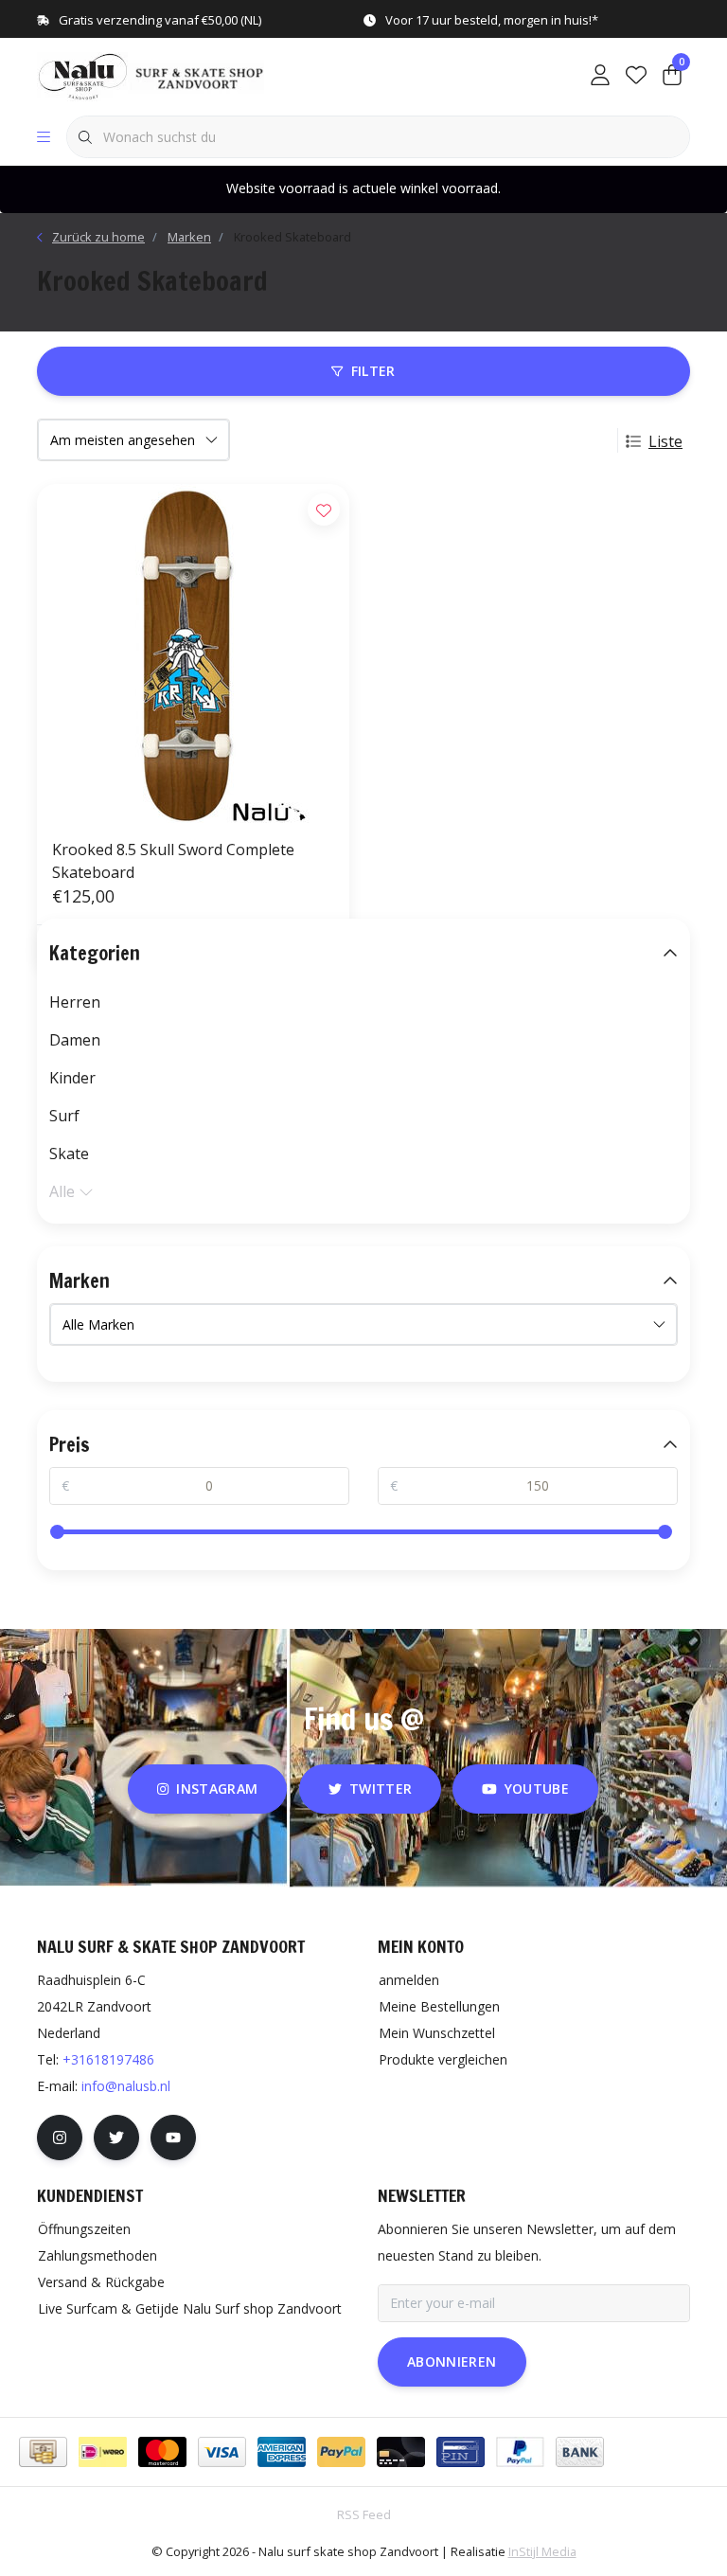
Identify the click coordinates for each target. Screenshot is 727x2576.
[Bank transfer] (580, 2452)
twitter (381, 1789)
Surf (64, 1116)
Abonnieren (452, 2361)
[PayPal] (341, 2452)
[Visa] (222, 2452)
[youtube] (173, 2138)
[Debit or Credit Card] (401, 2452)
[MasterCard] (162, 2452)
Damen (75, 1040)
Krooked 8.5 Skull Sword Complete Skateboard (173, 861)
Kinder (72, 1078)
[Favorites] (636, 76)
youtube (537, 1789)
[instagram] (60, 2138)
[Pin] (461, 2452)
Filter (373, 371)
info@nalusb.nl (126, 2086)
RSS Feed (364, 2514)
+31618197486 (108, 2059)
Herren (75, 1002)
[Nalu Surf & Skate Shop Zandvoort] (153, 75)
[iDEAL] (103, 2452)
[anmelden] (600, 76)
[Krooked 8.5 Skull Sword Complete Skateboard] (193, 653)
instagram (218, 1789)
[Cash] (43, 2452)
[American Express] (282, 2452)
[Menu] (44, 137)
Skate (69, 1154)
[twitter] (116, 2138)
